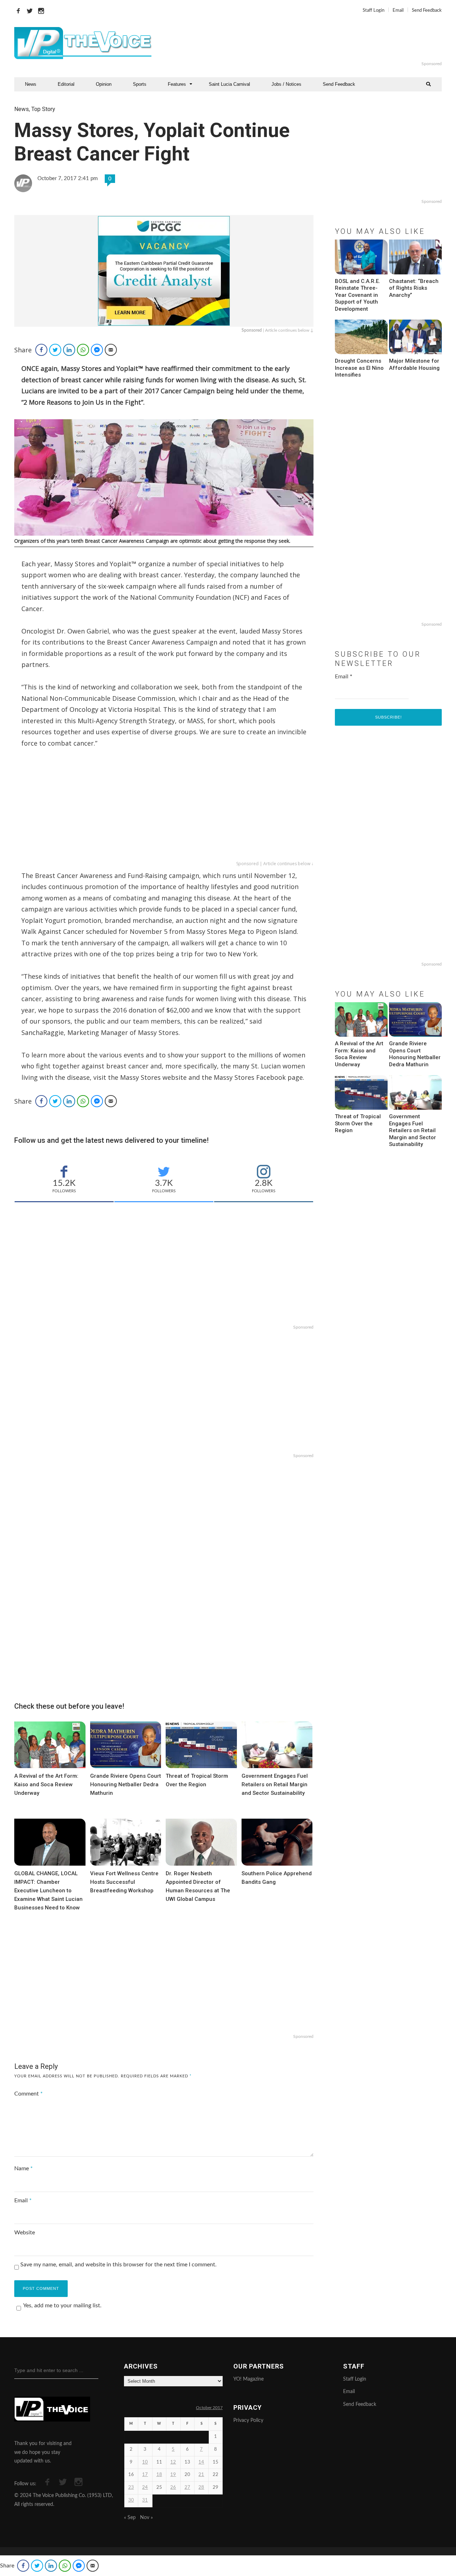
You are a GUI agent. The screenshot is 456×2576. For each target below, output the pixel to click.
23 (131, 2488)
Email (398, 10)
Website (25, 2233)
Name (24, 2168)
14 (201, 2462)
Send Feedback (427, 10)
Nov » (146, 2518)
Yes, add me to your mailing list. (62, 2306)
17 (145, 2475)
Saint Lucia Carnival (229, 84)
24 (145, 2488)
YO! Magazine (248, 2379)
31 (145, 2500)
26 (173, 2488)
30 (131, 2500)
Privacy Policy (248, 2420)
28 (201, 2488)
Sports (140, 84)
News (31, 84)
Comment (28, 2094)
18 (159, 2475)
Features (177, 84)
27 (187, 2488)
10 (145, 2462)
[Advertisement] (315, 43)
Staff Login (374, 10)
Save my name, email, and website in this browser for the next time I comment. (118, 2265)
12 (173, 2462)
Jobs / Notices (286, 84)
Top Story (43, 109)
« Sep (130, 2518)
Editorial (66, 84)
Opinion (104, 84)
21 (201, 2475)
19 (173, 2475)
